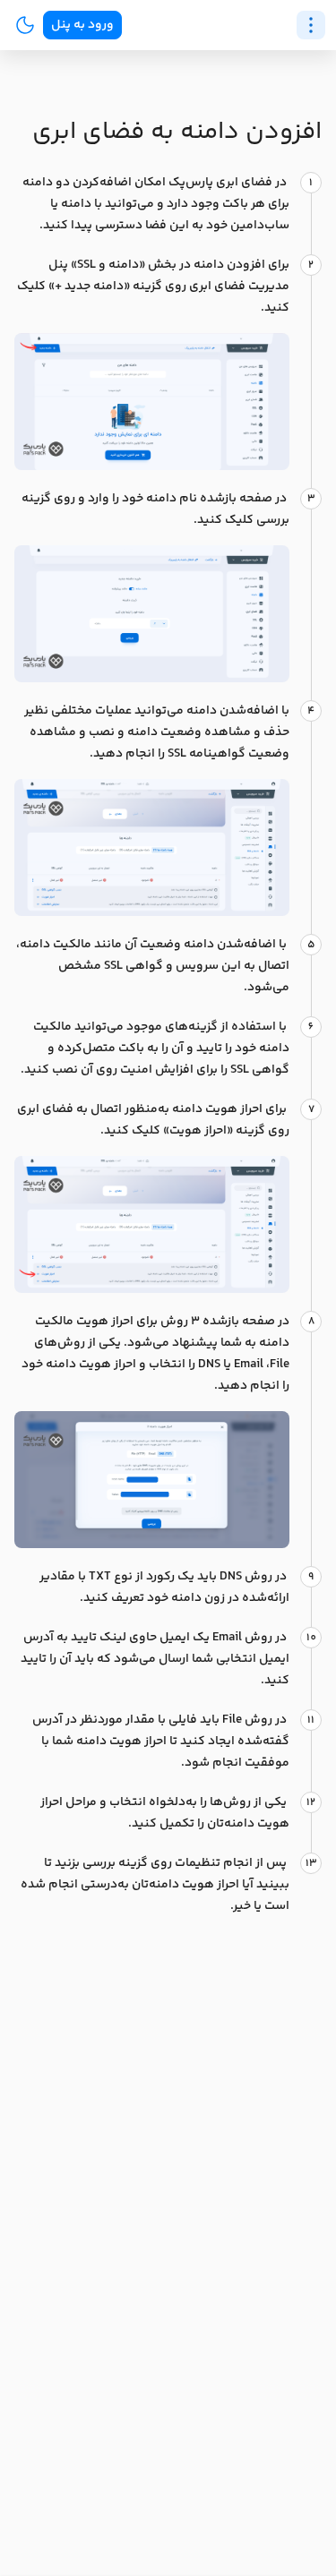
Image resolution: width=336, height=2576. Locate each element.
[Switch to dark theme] (25, 25)
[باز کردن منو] (311, 25)
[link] (82, 25)
